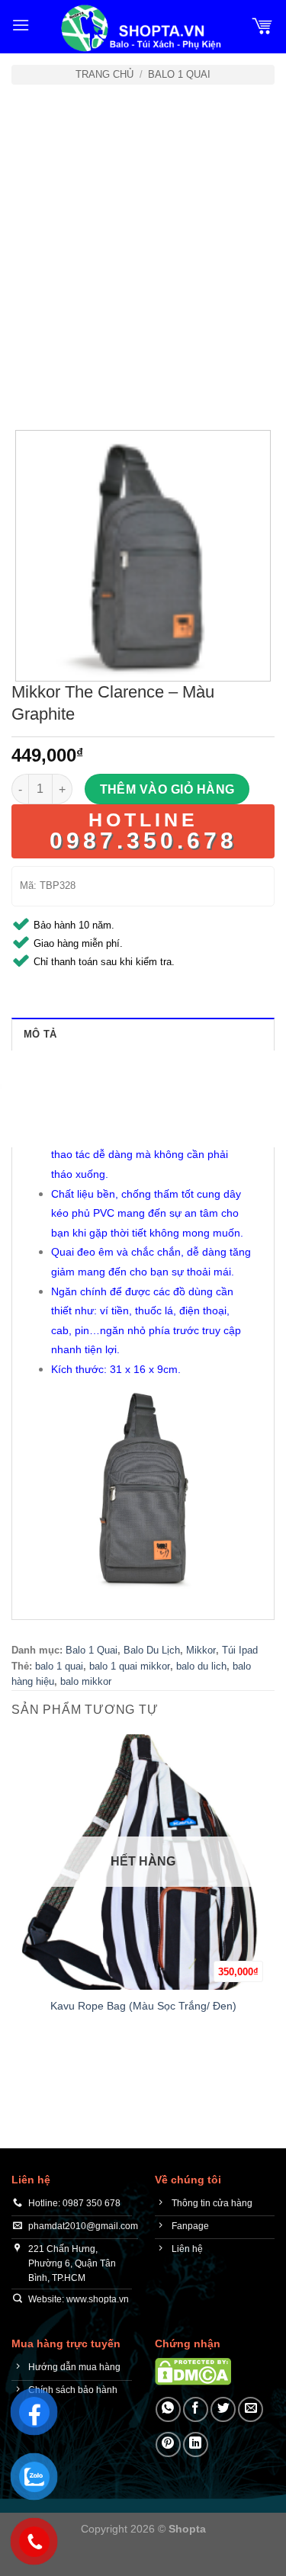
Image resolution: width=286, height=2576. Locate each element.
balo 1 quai (59, 1666)
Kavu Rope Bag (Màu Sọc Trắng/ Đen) (143, 2006)
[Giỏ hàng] (262, 25)
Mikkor (201, 1650)
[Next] (68, 388)
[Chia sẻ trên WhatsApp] (168, 2409)
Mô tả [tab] (40, 1034)
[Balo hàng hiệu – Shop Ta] (140, 28)
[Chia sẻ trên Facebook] (196, 2409)
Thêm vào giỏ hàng (167, 789)
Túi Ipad (240, 1650)
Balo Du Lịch (152, 1650)
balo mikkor (86, 1681)
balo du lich (201, 1666)
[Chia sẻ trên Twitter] (223, 2409)
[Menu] (21, 25)
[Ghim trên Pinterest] (168, 2444)
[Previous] (26, 388)
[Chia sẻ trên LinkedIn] (196, 2444)
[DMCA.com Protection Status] (193, 2371)
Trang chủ (104, 74)
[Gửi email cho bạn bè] (251, 2409)
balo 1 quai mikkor (130, 1666)
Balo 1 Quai (179, 74)
